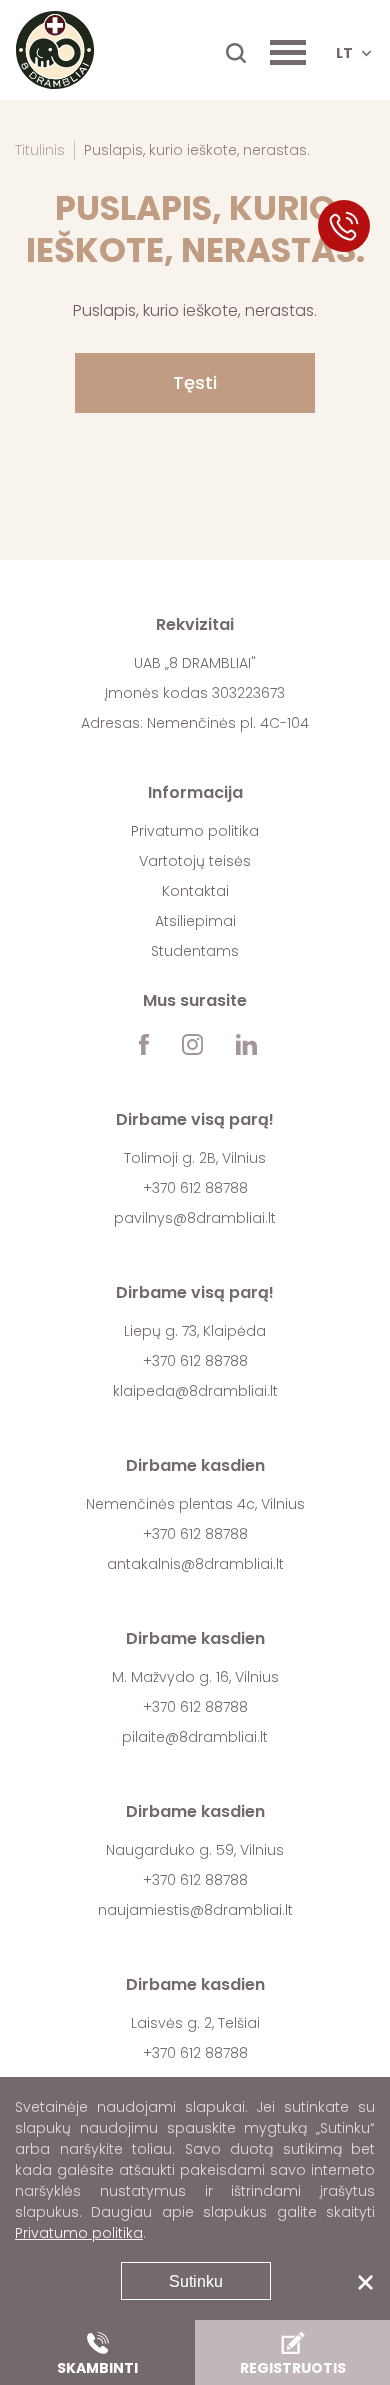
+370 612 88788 (195, 1188)
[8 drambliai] (55, 50)
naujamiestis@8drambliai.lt (195, 1910)
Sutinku (196, 2281)
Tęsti (195, 382)
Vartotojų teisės (195, 861)
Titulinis (40, 150)
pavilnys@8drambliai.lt (195, 1218)
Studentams (195, 951)
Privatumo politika (195, 831)
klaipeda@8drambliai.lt (195, 1391)
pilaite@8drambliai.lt (195, 1737)
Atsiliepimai (195, 921)
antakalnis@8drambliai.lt (195, 1564)
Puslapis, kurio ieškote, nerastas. (197, 150)
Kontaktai (195, 891)
